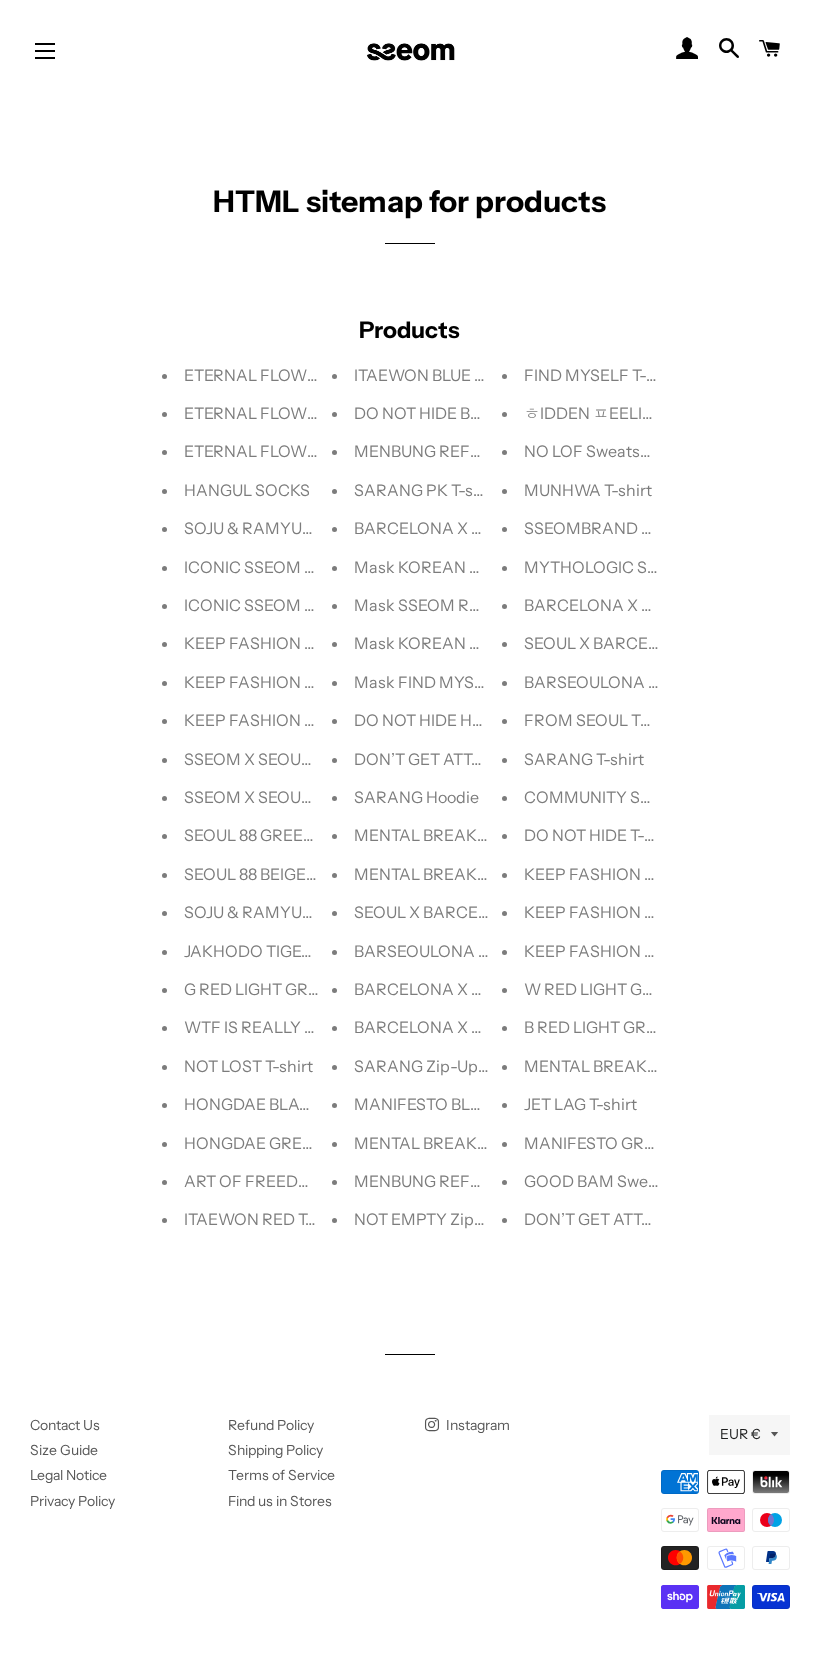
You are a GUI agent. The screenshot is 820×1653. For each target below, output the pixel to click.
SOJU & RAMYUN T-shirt (274, 912)
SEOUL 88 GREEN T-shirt (275, 835)
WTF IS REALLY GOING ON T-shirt (310, 1027)
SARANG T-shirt (584, 759)
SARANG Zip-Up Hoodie (444, 1066)
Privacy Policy (72, 1501)
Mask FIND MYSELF (428, 682)
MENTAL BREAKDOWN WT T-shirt (652, 1066)
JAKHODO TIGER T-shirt (273, 951)
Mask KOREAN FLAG (432, 567)
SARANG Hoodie (416, 797)
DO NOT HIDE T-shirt (601, 835)
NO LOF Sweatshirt (595, 451)
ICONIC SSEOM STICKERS (282, 567)
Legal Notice (68, 1475)
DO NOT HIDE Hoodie (433, 720)
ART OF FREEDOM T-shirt (280, 1181)
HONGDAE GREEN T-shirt (279, 1143)
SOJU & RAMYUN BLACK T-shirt (302, 528)
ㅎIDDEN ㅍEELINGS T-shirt (625, 413)
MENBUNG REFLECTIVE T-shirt (470, 1181)
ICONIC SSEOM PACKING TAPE (302, 605)
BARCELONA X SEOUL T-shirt (464, 528)
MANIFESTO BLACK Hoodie (457, 1104)
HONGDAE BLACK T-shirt (278, 1104)
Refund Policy (271, 1425)
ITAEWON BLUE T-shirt (438, 375)
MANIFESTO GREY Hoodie (622, 1143)
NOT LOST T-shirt (248, 1066)
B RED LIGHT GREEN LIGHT (626, 1027)
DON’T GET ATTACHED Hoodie (639, 1219)
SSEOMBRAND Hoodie (609, 528)
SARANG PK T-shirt (426, 490)
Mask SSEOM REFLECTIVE (454, 605)
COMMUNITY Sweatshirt (617, 797)
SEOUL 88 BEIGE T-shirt (270, 874)
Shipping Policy (275, 1450)
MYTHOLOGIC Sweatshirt (620, 567)
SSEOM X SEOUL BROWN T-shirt (305, 797)
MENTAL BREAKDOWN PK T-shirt (480, 874)
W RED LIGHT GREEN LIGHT (629, 989)
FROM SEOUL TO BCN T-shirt (632, 720)
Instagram (476, 1425)
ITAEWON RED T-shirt (265, 1219)
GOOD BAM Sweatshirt (610, 1181)
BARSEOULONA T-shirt (440, 951)
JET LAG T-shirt (580, 1104)
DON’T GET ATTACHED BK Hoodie (481, 759)
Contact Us (65, 1425)
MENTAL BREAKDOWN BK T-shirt (479, 1143)
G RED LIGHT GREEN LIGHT (287, 989)
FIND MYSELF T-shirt (602, 375)
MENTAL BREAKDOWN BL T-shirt (478, 835)
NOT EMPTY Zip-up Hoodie (455, 1219)
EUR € (740, 1434)
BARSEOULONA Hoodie (612, 682)
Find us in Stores (280, 1501)
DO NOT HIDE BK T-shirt (443, 413)
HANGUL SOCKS (247, 490)
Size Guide (64, 1450)
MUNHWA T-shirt (588, 490)
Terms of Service (281, 1475)
